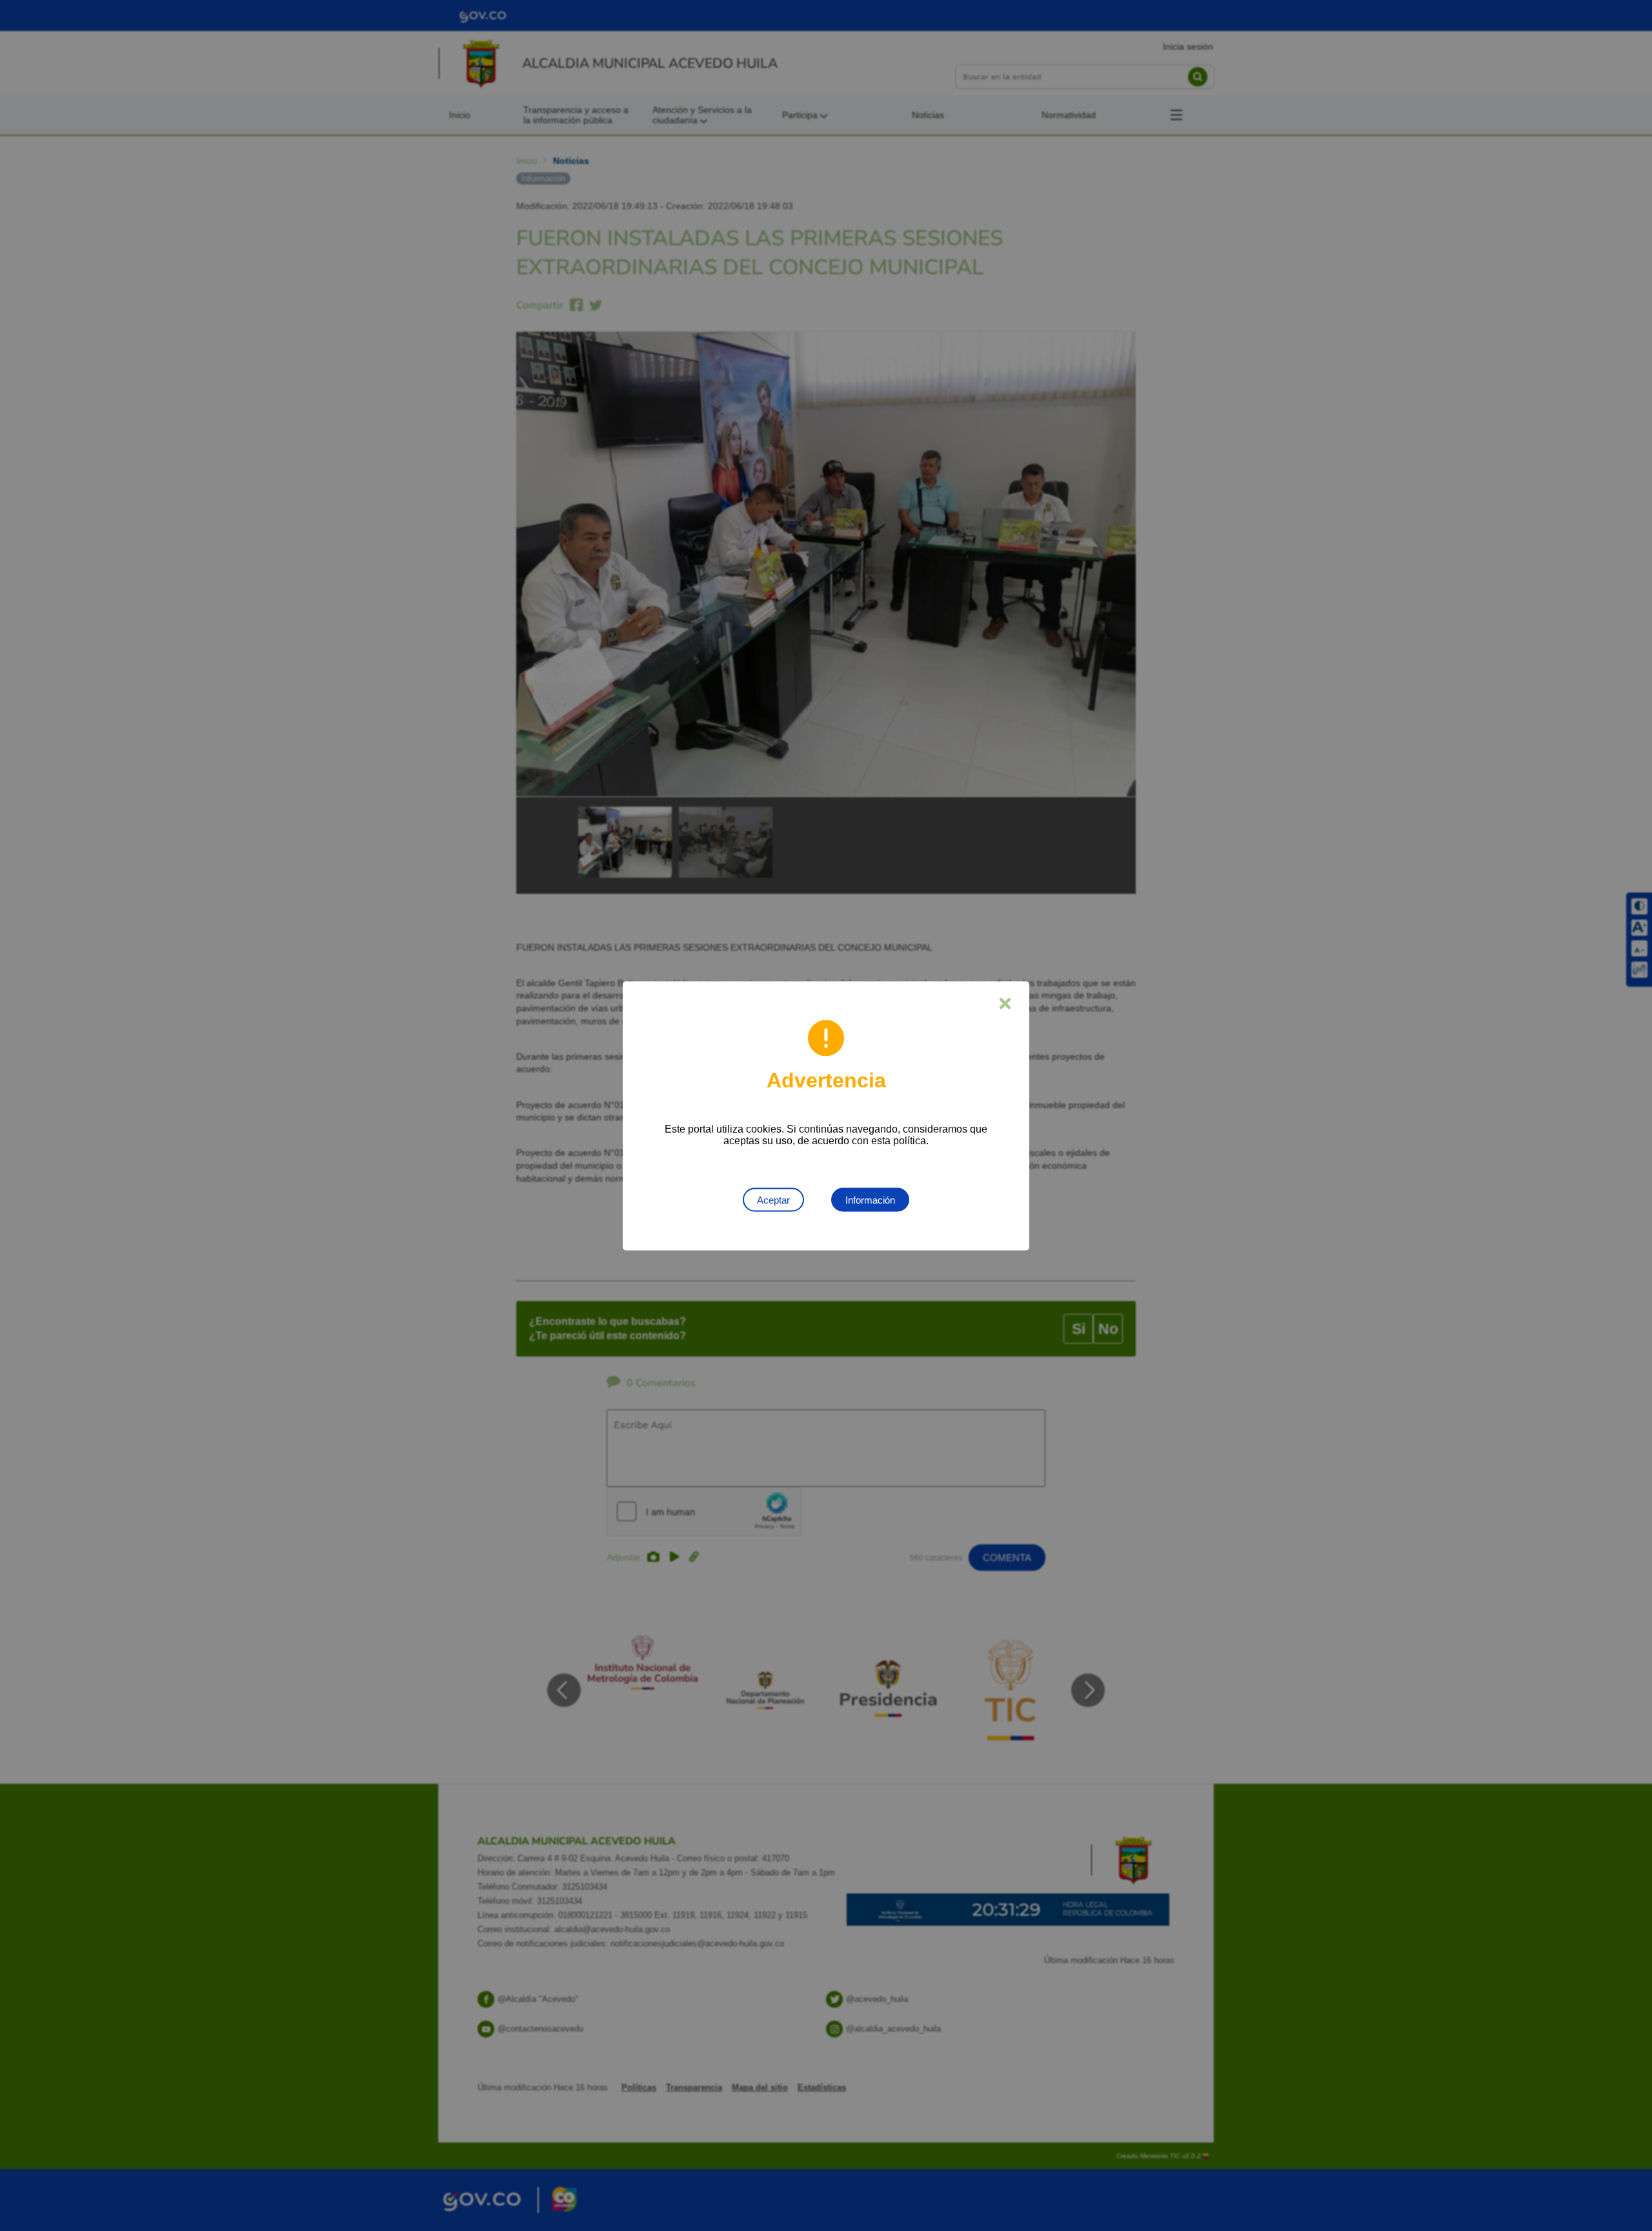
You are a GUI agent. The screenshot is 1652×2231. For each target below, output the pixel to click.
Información (870, 1199)
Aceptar (773, 1199)
